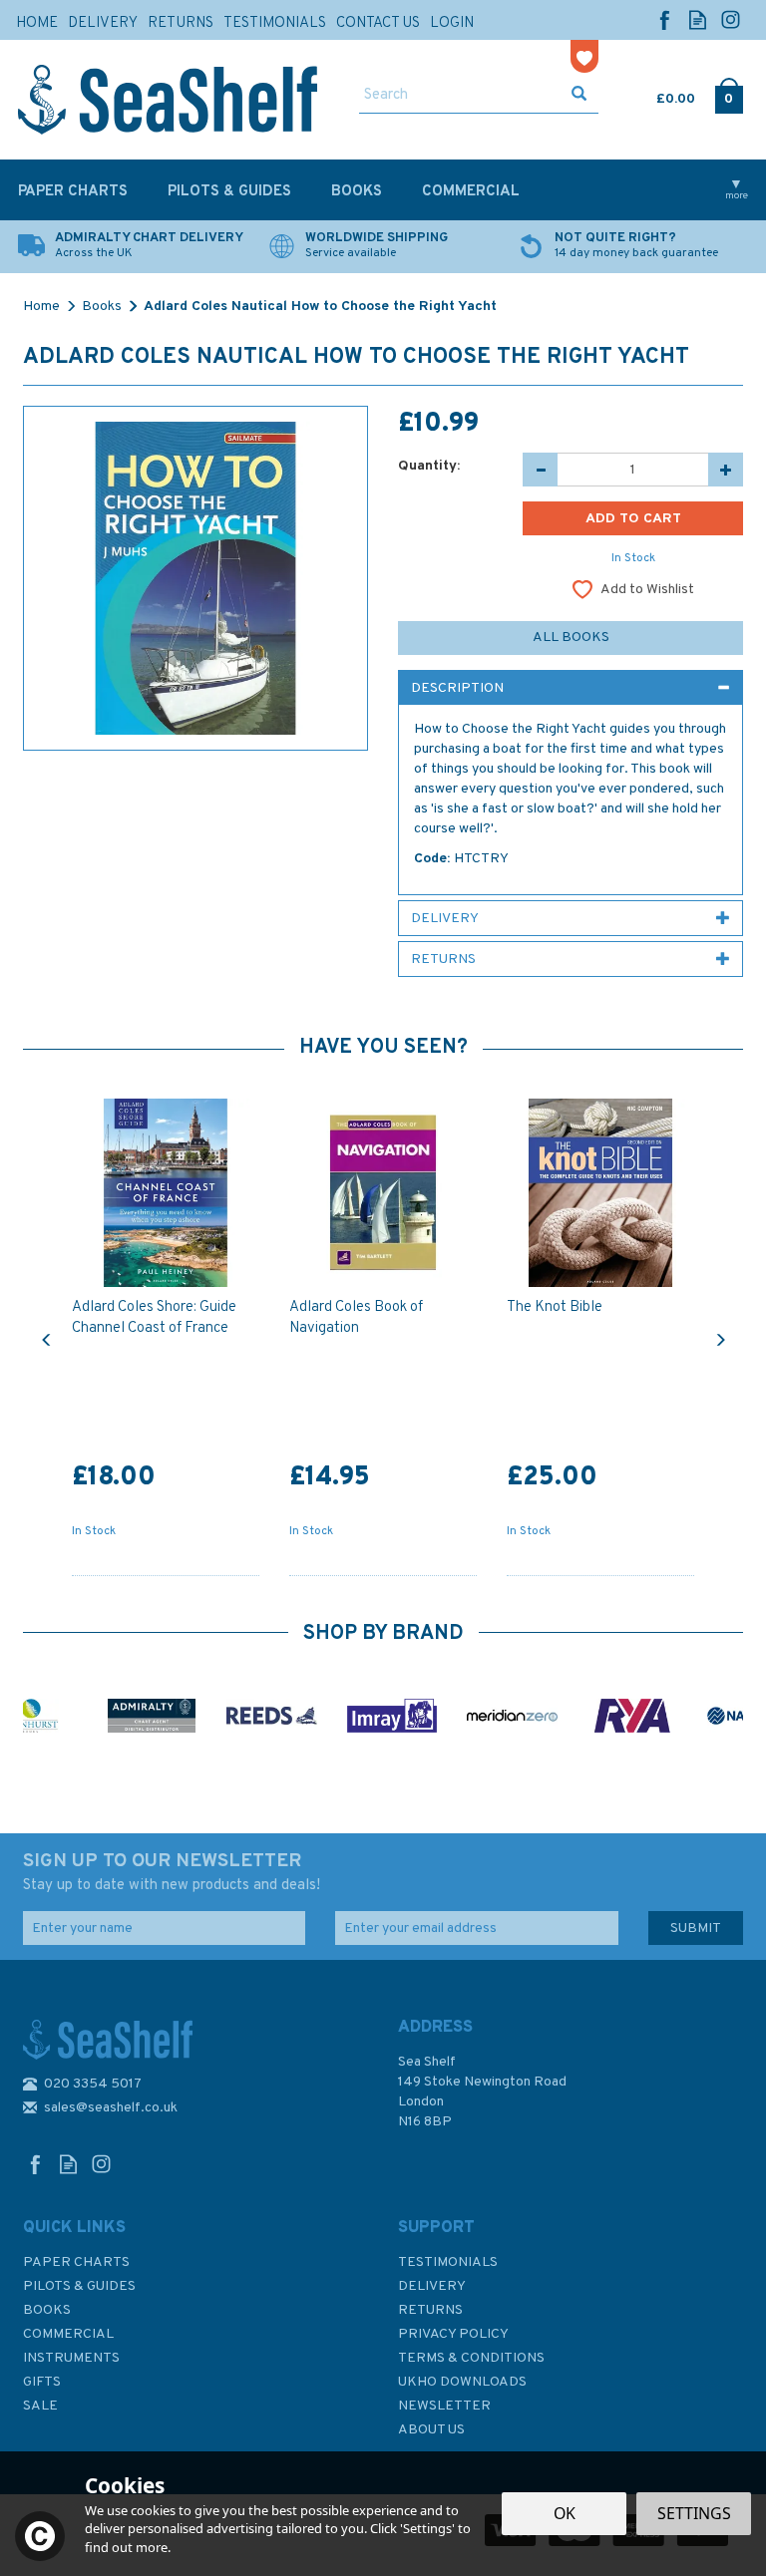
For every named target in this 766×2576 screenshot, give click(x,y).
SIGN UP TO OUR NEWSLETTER (172, 1872)
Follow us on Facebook (665, 19)
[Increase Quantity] (726, 470)
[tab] (571, 688)
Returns (430, 2310)
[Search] (579, 96)
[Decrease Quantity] (540, 470)
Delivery (432, 2286)
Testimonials (448, 2262)
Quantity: (429, 466)
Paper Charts (76, 2262)
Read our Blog (698, 19)
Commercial (68, 2334)
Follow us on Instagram (731, 19)
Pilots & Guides (79, 2286)
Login (452, 23)
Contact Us (378, 23)
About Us (431, 2430)
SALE (40, 2406)
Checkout (729, 95)
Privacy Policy (453, 2334)
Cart (658, 95)
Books (47, 2310)
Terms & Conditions (471, 2358)
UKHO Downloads (462, 2382)
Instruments (71, 2358)
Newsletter (444, 2406)
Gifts (42, 2382)
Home (37, 23)
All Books (571, 638)
